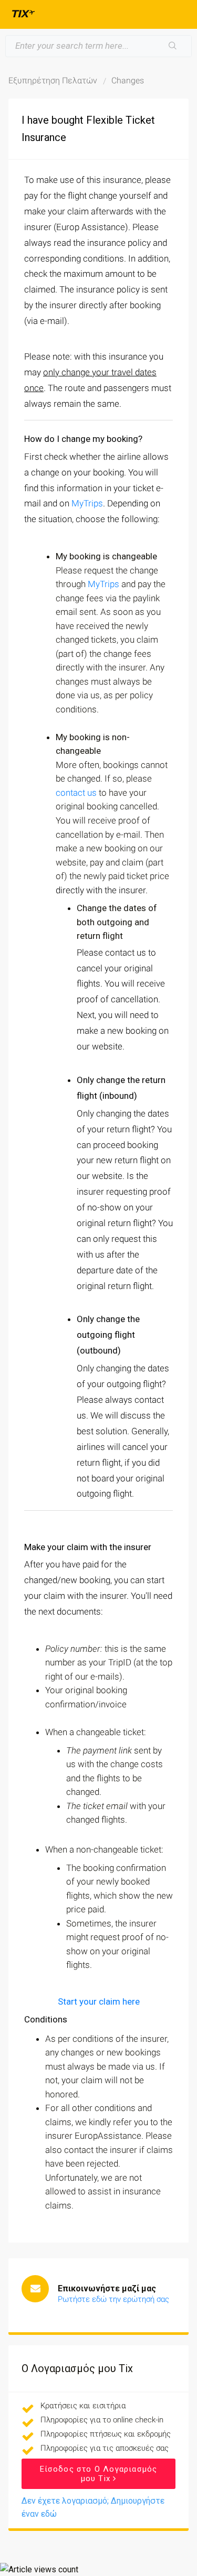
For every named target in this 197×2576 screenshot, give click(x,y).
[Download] (79, 1321)
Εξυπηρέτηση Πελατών (53, 80)
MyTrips (87, 503)
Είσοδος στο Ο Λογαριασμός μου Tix (99, 2474)
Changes (128, 80)
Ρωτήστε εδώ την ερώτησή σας (113, 2299)
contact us (76, 793)
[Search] (173, 46)
